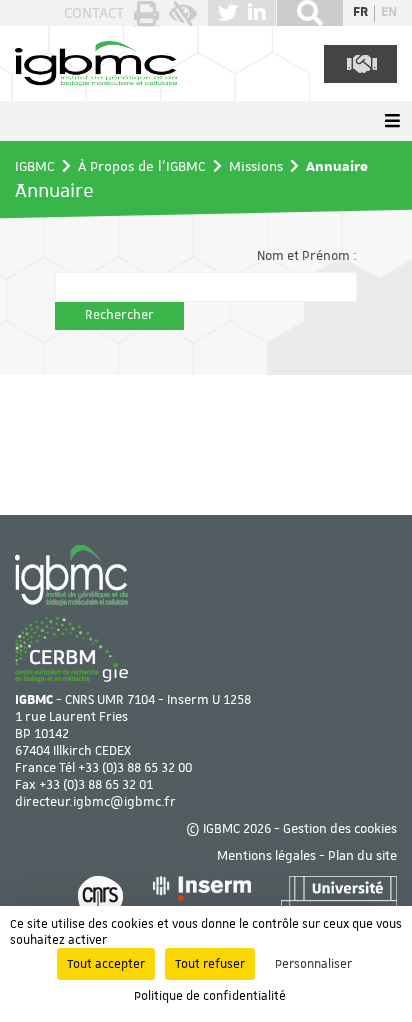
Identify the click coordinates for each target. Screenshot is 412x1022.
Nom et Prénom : (307, 256)
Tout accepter (106, 964)
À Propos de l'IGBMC (142, 166)
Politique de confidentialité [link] (210, 996)
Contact (94, 13)
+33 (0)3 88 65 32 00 (135, 768)
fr (360, 13)
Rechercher (119, 315)
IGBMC (35, 166)
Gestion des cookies (340, 829)
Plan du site (362, 856)
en (389, 13)
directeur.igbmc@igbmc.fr (95, 802)
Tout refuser (210, 964)
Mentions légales (266, 856)
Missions (256, 166)
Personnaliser (313, 964)
